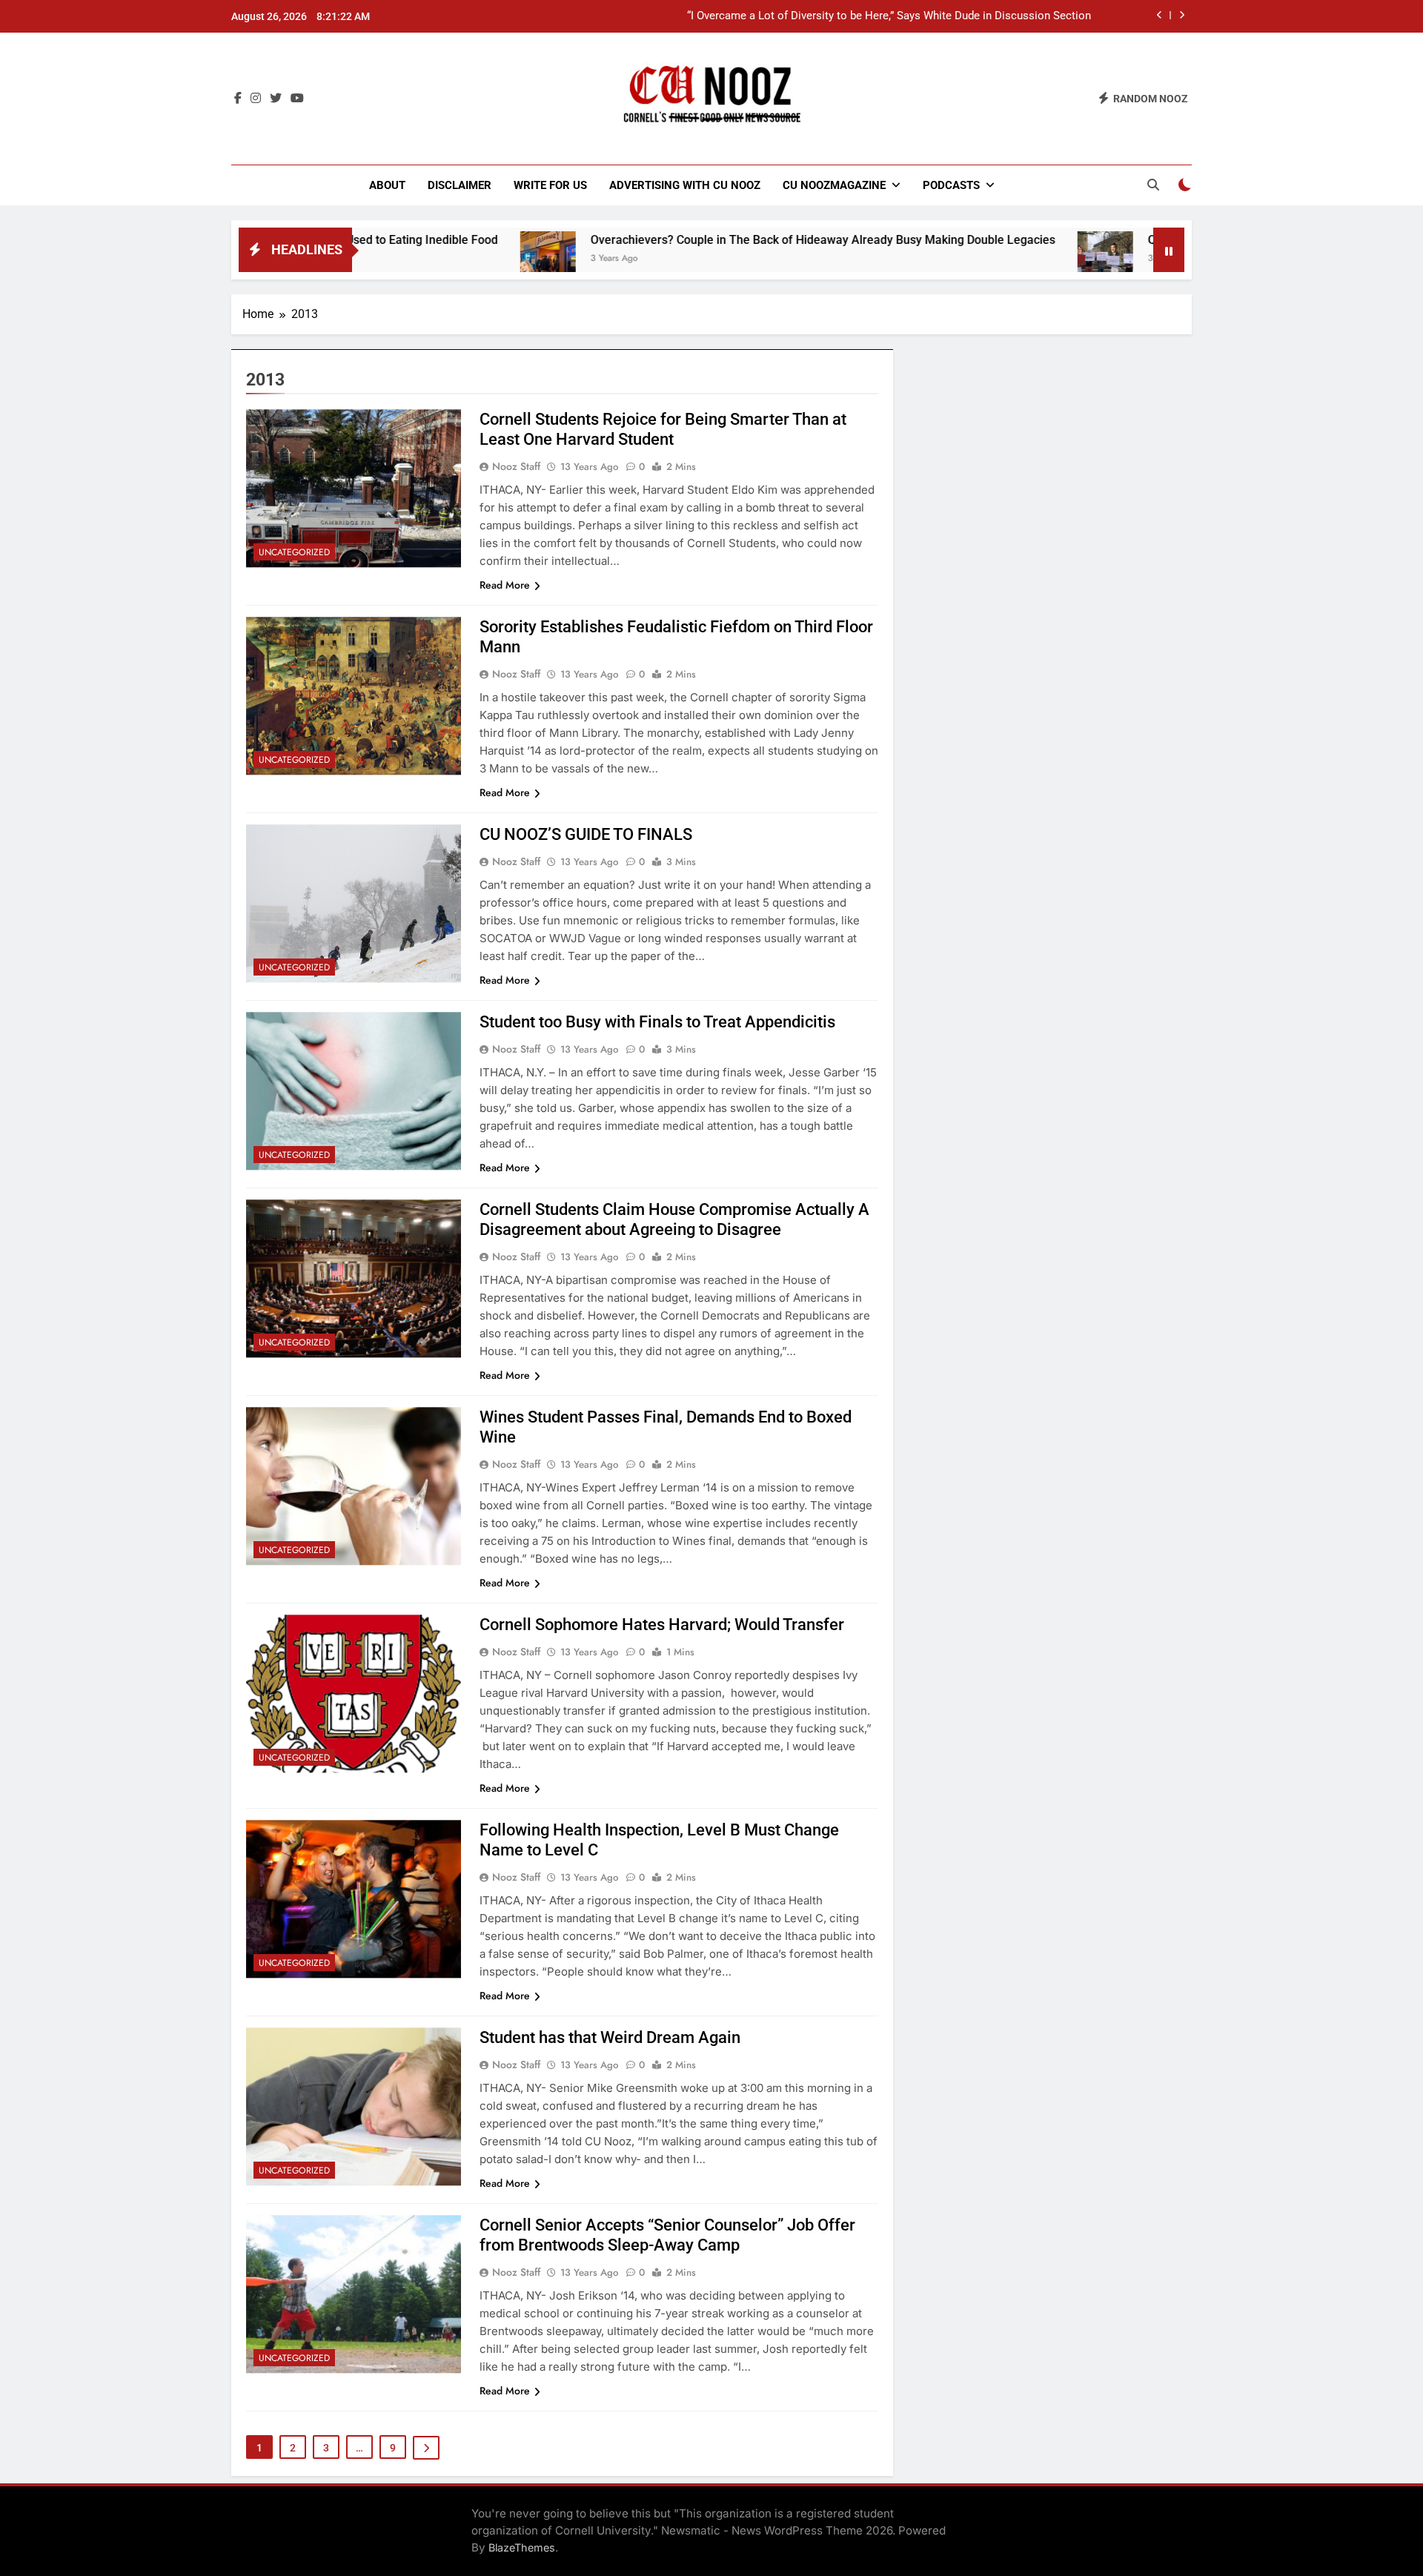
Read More (505, 585)
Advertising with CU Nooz (685, 185)
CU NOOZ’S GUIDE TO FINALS (586, 834)
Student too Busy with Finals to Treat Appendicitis (657, 1022)
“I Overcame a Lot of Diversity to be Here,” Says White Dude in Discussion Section (889, 16)
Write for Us (550, 185)
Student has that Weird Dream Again (610, 2037)
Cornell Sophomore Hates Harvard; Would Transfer (662, 1625)
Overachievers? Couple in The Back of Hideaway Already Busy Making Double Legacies (705, 240)
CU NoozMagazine (834, 185)
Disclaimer (460, 185)
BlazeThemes (522, 2547)
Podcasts (951, 185)
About (387, 185)
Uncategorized (294, 552)
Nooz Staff (516, 466)
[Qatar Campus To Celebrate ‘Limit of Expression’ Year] (988, 259)
